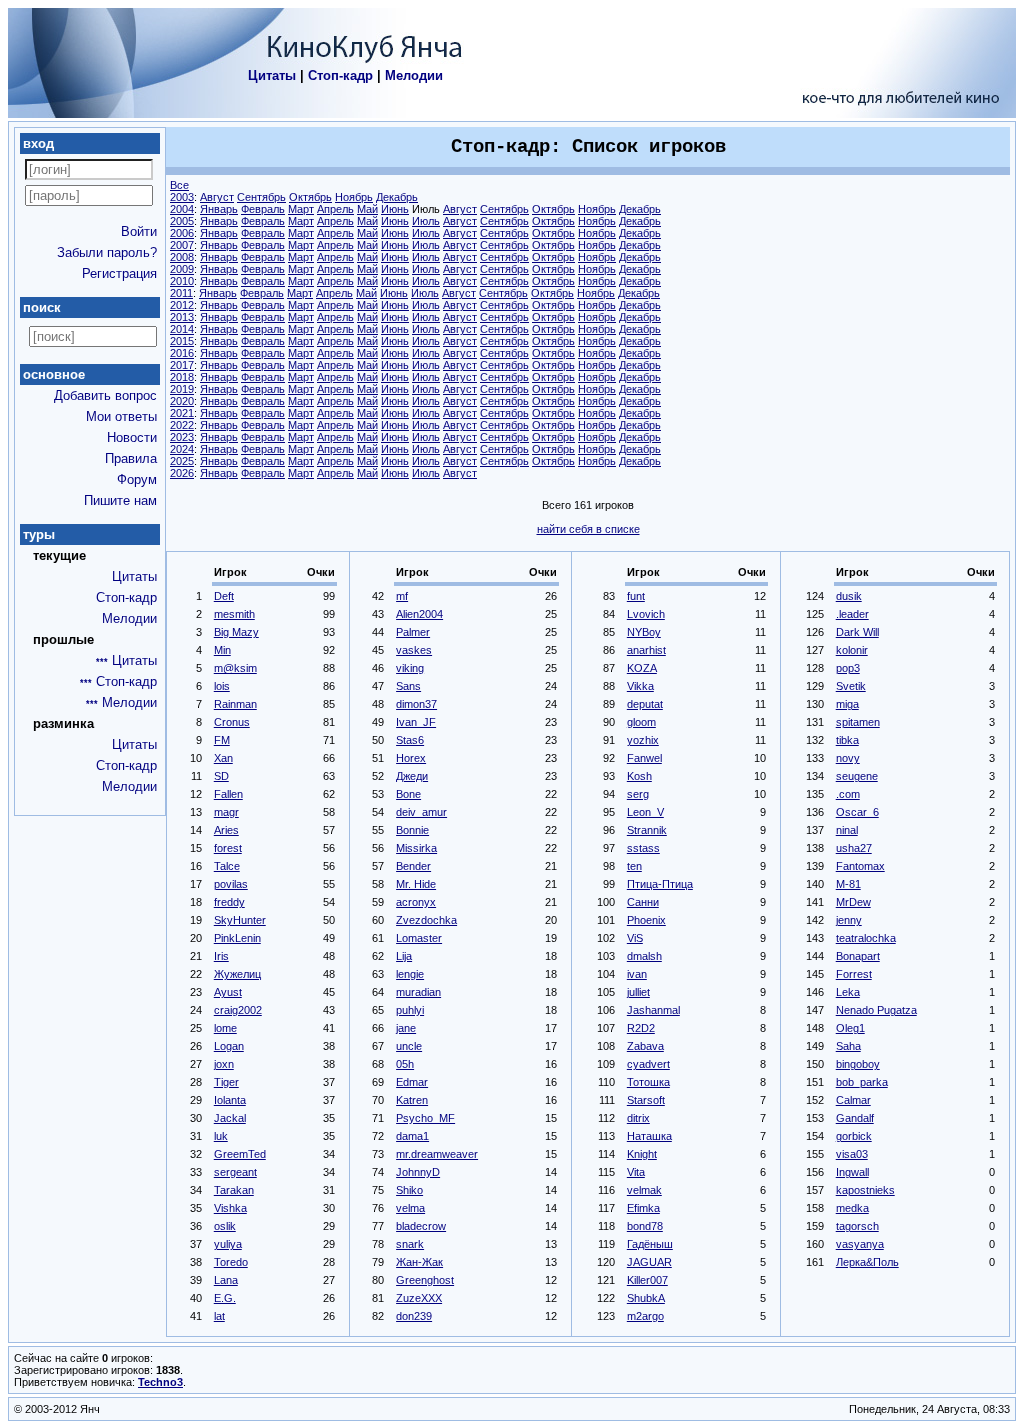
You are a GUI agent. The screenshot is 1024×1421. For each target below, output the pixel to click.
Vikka (640, 686)
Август (217, 197)
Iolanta (230, 1100)
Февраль (263, 209)
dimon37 (416, 704)
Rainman (235, 704)
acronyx (416, 902)
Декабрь (397, 197)
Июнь (395, 209)
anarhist (646, 650)
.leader (852, 614)
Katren (412, 1100)
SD (221, 776)
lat (219, 1316)
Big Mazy (236, 632)
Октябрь (310, 197)
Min (222, 650)
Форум (137, 479)
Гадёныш (650, 1244)
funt (636, 596)
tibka (847, 740)
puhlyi (410, 1010)
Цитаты (272, 75)
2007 (182, 245)
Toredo (231, 1262)
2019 (182, 389)
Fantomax (860, 866)
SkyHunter (240, 920)
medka (852, 1208)
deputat (645, 704)
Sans (408, 686)
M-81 (848, 884)
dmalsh (644, 956)
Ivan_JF (416, 722)
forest (228, 848)
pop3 (848, 668)
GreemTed (240, 1154)
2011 (181, 293)
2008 (182, 257)
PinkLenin (237, 938)
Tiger (226, 1082)
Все (179, 185)
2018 (182, 377)
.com (848, 794)
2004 (182, 209)
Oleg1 (850, 1028)
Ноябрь (354, 197)
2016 (182, 353)
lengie (410, 974)
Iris (221, 956)
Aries (226, 830)
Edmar (412, 1082)
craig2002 (238, 1010)
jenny (849, 920)
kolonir (852, 650)
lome (225, 1028)
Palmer (413, 632)
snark (410, 1244)
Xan (223, 758)
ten (634, 866)
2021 (182, 413)
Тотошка (648, 1082)
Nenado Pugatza (876, 1010)
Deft (224, 596)
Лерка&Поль (867, 1262)
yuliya (228, 1244)
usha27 (854, 848)
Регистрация (119, 273)
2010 (182, 281)
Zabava (645, 1046)
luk (221, 1136)
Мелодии (414, 75)
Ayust (228, 992)
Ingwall (852, 1172)
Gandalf (855, 1118)
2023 (182, 437)
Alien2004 (419, 614)
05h (405, 1064)
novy (848, 758)
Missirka (416, 848)
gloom (641, 722)
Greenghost (425, 1280)
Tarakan (234, 1190)
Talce (227, 866)
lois (222, 686)
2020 (182, 401)
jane (406, 1028)
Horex (411, 758)
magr (226, 812)
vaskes (414, 650)
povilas (231, 884)
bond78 (645, 1226)
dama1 (412, 1136)
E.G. (225, 1298)
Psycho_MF (425, 1118)
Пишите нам (120, 500)
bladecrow (421, 1226)
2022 (182, 425)
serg (638, 794)
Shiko (409, 1190)
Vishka (230, 1208)
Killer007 (647, 1280)
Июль (426, 221)
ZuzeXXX (419, 1298)
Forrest (854, 974)
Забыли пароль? (107, 252)
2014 (182, 329)
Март (301, 209)
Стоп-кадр (340, 75)
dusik (849, 596)
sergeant (235, 1172)
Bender (413, 866)
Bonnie (412, 830)
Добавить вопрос (105, 395)
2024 (182, 449)
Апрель (335, 209)
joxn (224, 1064)
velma (410, 1208)
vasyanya (860, 1244)
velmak (644, 1190)
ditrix (638, 1118)
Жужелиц (237, 974)
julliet (638, 992)
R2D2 (641, 1028)
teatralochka (866, 938)
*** (102, 662)
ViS (635, 938)
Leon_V (645, 812)
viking (410, 668)
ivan (637, 974)
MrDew (853, 902)
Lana (226, 1280)
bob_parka (862, 1082)
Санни (643, 902)
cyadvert (648, 1064)
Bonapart (858, 956)
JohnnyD (418, 1172)
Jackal (230, 1118)
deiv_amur (421, 812)
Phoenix (646, 920)
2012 (182, 305)
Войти (139, 231)
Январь (219, 209)
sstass (643, 848)
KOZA (642, 668)
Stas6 (410, 740)
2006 (182, 233)
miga (847, 704)
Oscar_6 (857, 812)
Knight (642, 1154)
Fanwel (644, 758)
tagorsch (857, 1226)
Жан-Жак (419, 1262)
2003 (182, 197)
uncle (409, 1046)
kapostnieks (865, 1190)
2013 (182, 317)
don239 (414, 1316)
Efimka (643, 1208)
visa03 (852, 1154)
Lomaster (419, 938)
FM (222, 740)
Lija (404, 956)
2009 (182, 269)
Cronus (232, 722)
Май (367, 209)
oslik (225, 1226)
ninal (847, 830)
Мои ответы (121, 416)
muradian (418, 992)
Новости (132, 437)
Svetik (851, 686)
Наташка (649, 1136)
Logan (229, 1046)
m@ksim (235, 668)
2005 (182, 221)
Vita (636, 1172)
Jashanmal (653, 1010)
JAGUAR (649, 1262)
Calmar (853, 1100)
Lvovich (646, 614)
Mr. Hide (416, 884)
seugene (857, 776)
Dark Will (857, 632)
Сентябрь (261, 197)
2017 (182, 365)
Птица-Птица (660, 884)
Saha (848, 1046)
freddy (229, 902)
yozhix (643, 740)
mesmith (234, 614)
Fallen (228, 794)
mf (402, 596)
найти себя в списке (588, 529)
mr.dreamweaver (437, 1154)
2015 (182, 341)
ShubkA (646, 1298)
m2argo (645, 1316)
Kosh (639, 776)
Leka (848, 992)
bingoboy (858, 1064)
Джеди (412, 776)
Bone (408, 794)
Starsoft (646, 1100)
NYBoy (644, 632)
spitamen (858, 722)
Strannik (647, 830)
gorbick (854, 1136)
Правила (131, 458)
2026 (182, 473)
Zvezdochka (426, 920)
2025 (182, 461)
